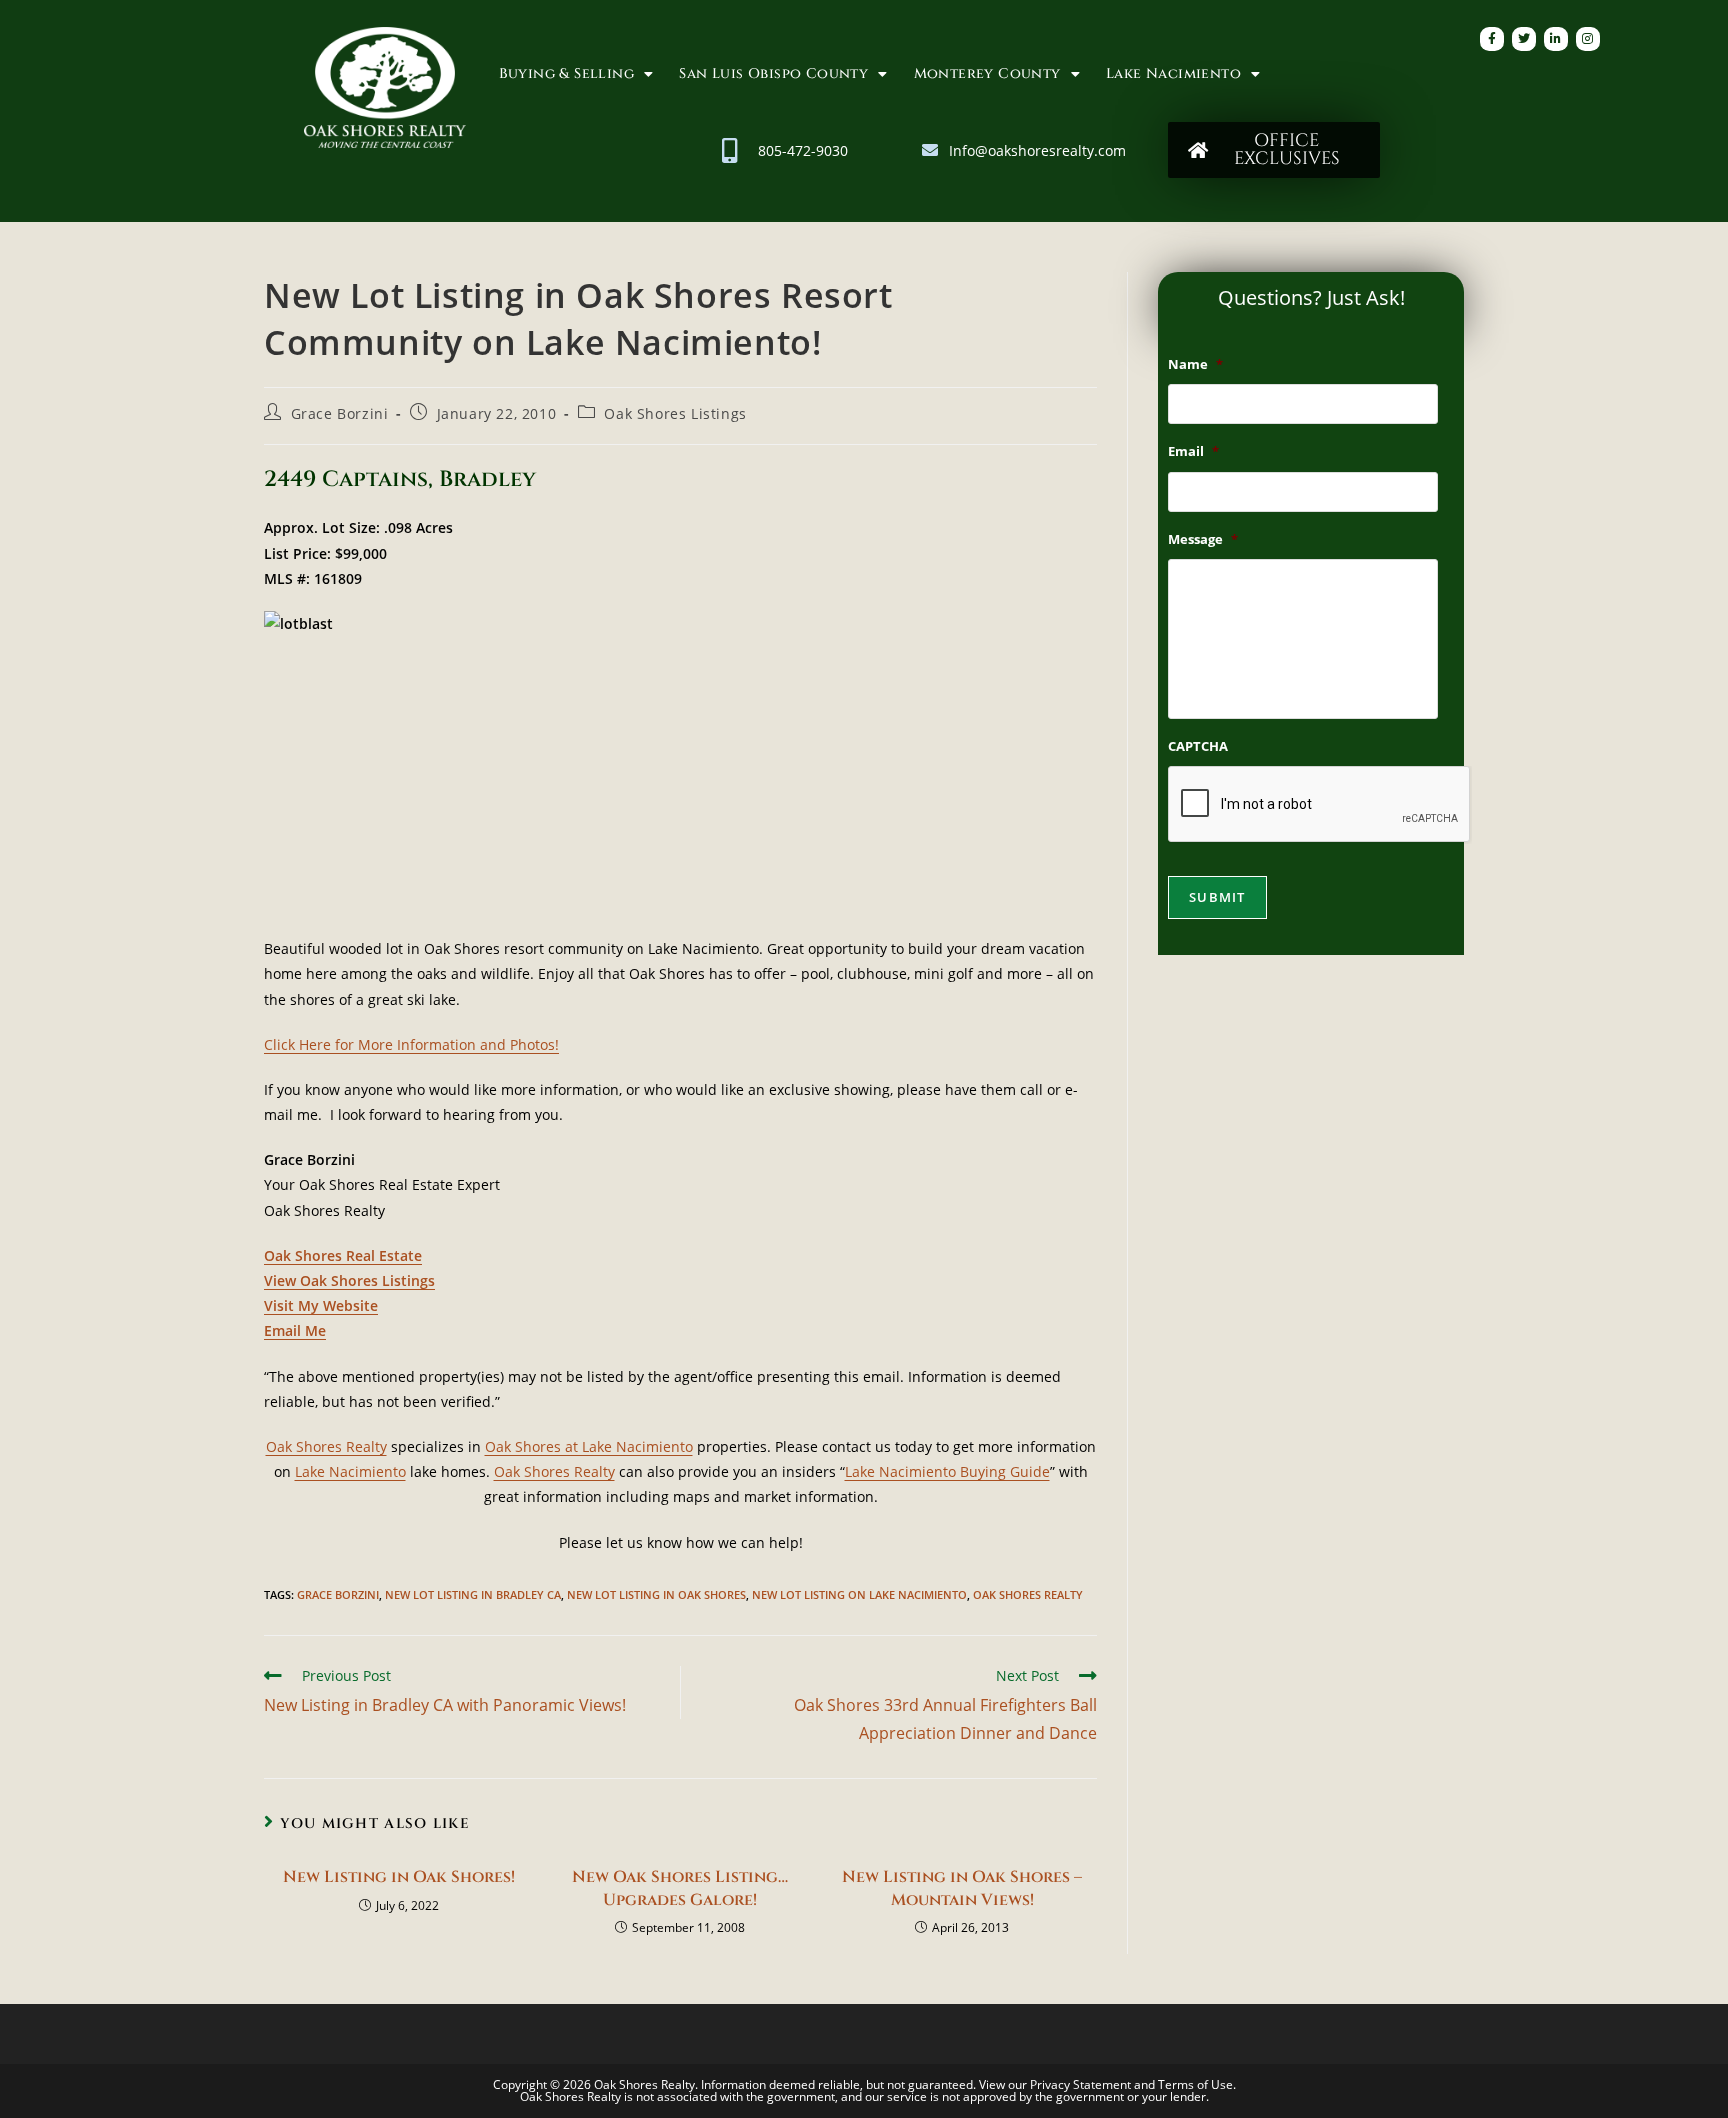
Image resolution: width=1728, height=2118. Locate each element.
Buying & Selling (566, 73)
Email (1193, 451)
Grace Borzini (340, 413)
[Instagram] (1588, 39)
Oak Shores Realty (326, 1446)
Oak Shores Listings (675, 413)
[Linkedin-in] (1556, 39)
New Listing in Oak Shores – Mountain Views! (962, 1888)
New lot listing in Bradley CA (473, 1594)
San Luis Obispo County (773, 73)
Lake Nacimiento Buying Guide (947, 1471)
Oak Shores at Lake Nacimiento (589, 1446)
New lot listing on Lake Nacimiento (859, 1594)
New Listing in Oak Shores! (399, 1877)
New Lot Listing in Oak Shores (656, 1594)
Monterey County (987, 73)
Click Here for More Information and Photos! (411, 1044)
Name (1195, 364)
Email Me (295, 1330)
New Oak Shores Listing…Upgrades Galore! (680, 1888)
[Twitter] (1524, 39)
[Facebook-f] (1492, 39)
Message (1203, 539)
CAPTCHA (1198, 746)
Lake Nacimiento (1173, 73)
